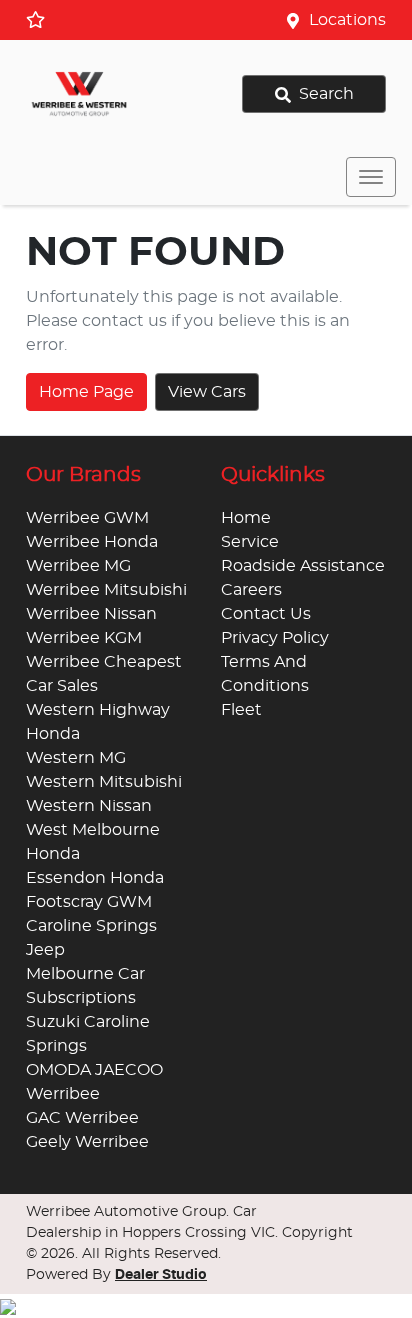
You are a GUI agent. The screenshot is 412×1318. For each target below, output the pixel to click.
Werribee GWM (87, 518)
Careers (251, 590)
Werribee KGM (84, 638)
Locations (347, 20)
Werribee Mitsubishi (106, 590)
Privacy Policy (275, 638)
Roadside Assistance (303, 566)
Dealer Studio (161, 1275)
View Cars (207, 392)
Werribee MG (78, 566)
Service (250, 542)
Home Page (86, 392)
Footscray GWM (89, 902)
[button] (371, 177)
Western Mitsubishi (104, 782)
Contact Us (266, 614)
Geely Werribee (87, 1142)
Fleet (241, 710)
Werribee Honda (92, 542)
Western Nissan (89, 806)
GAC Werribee (82, 1118)
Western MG (76, 758)
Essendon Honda (95, 878)
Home (246, 518)
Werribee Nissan (91, 614)
